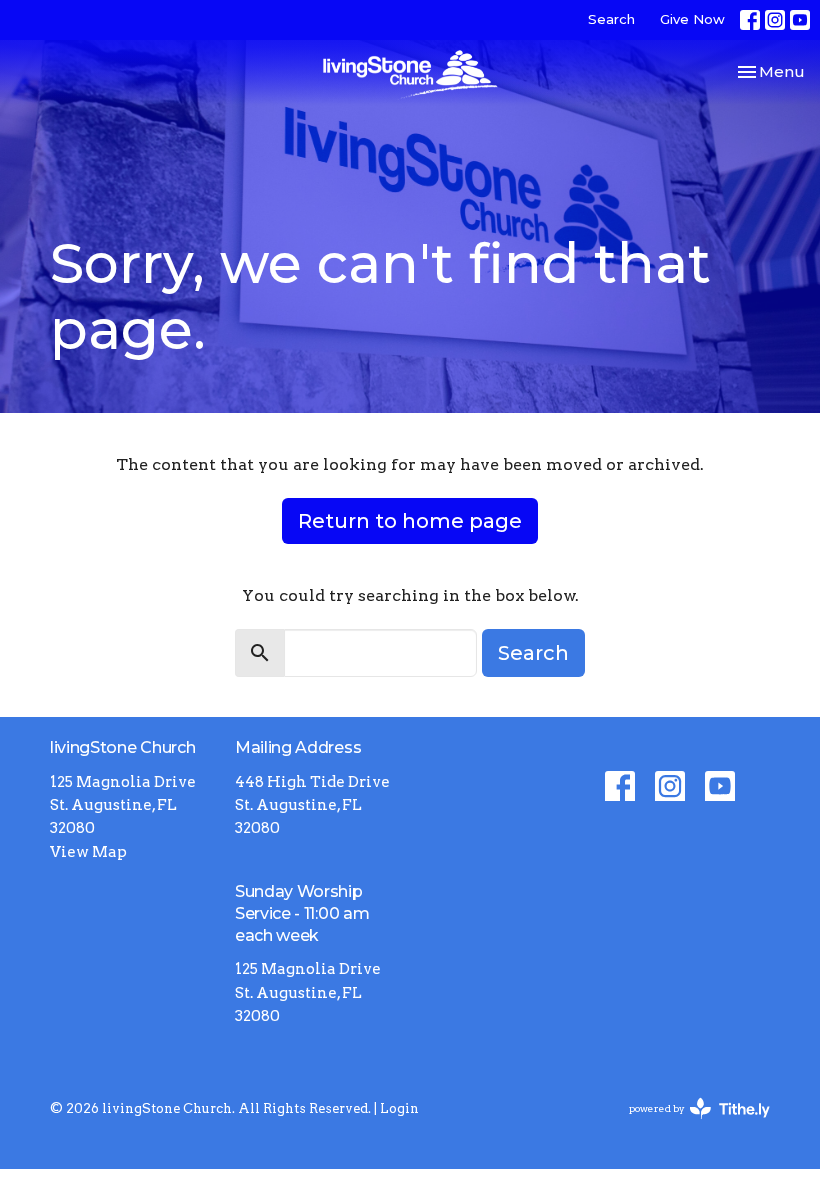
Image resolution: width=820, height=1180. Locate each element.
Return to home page (410, 521)
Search (611, 19)
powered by (689, 1125)
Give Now (692, 19)
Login (399, 1108)
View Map (88, 852)
